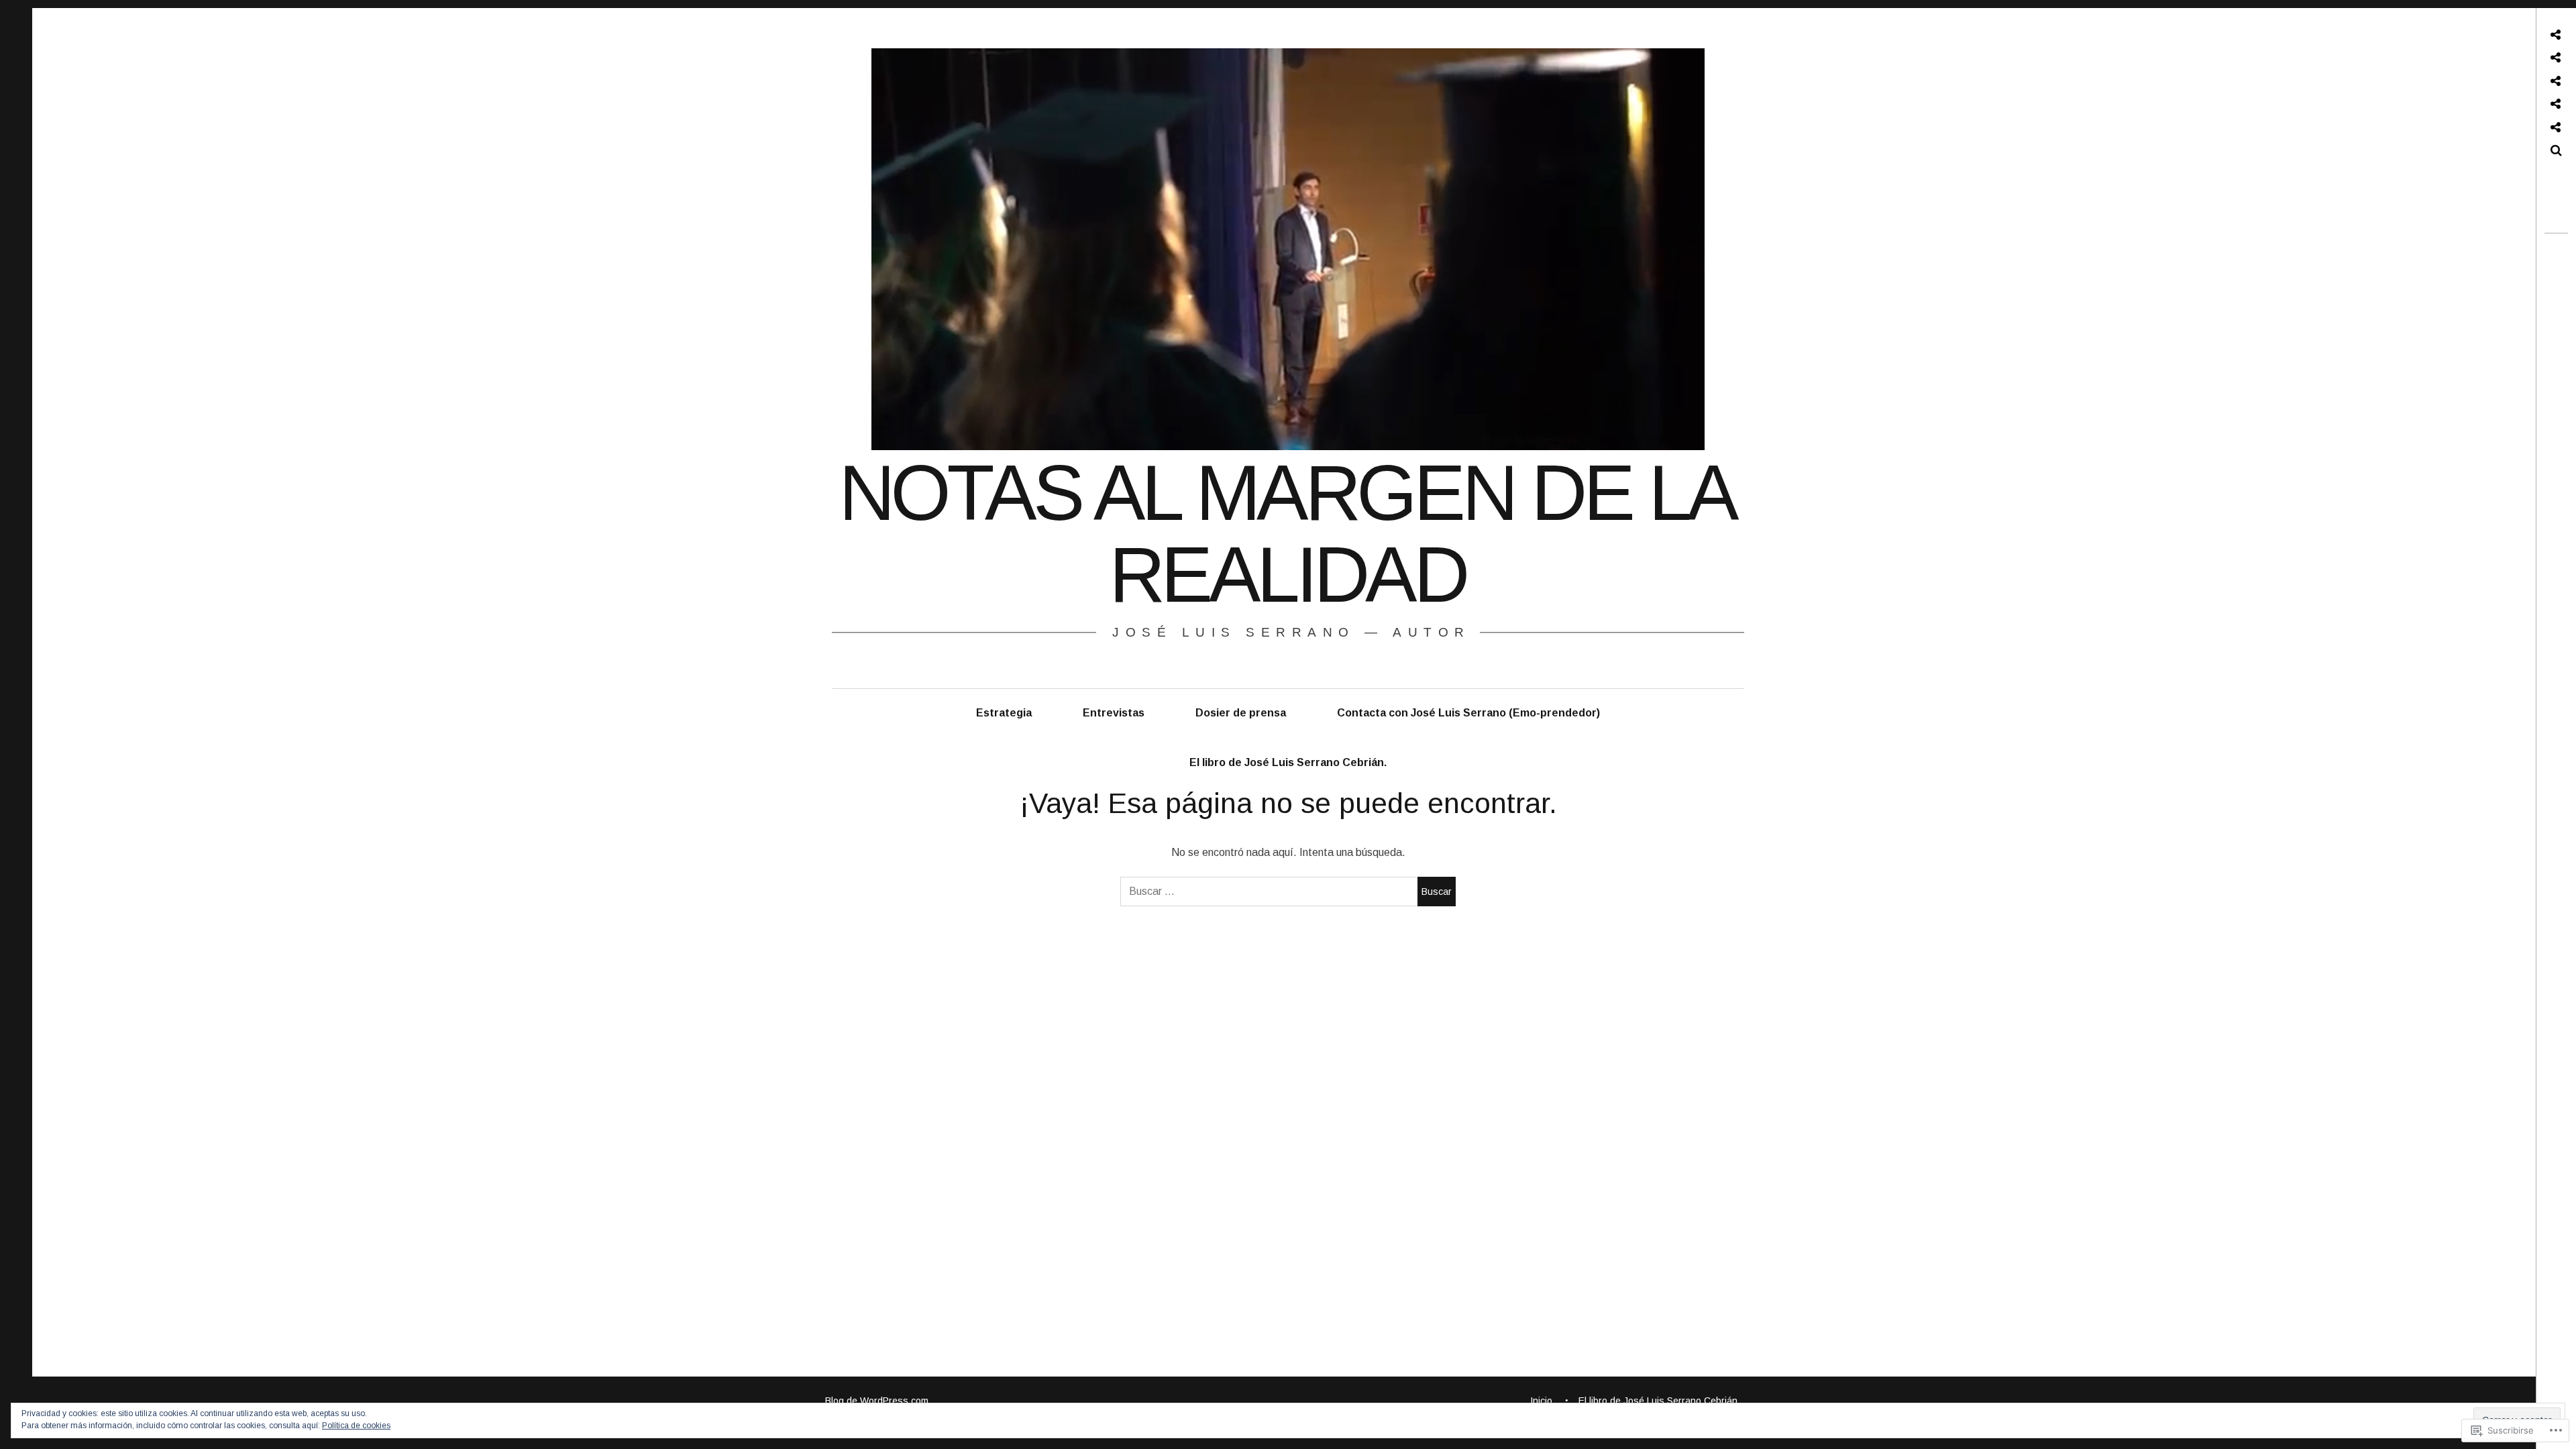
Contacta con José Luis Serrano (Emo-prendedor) (1468, 713)
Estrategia (1004, 713)
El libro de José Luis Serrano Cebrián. (1288, 762)
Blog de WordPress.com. (878, 1401)
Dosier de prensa (1241, 713)
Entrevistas (1114, 713)
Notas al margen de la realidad (1287, 534)
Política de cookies (356, 1426)
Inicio (1541, 1401)
